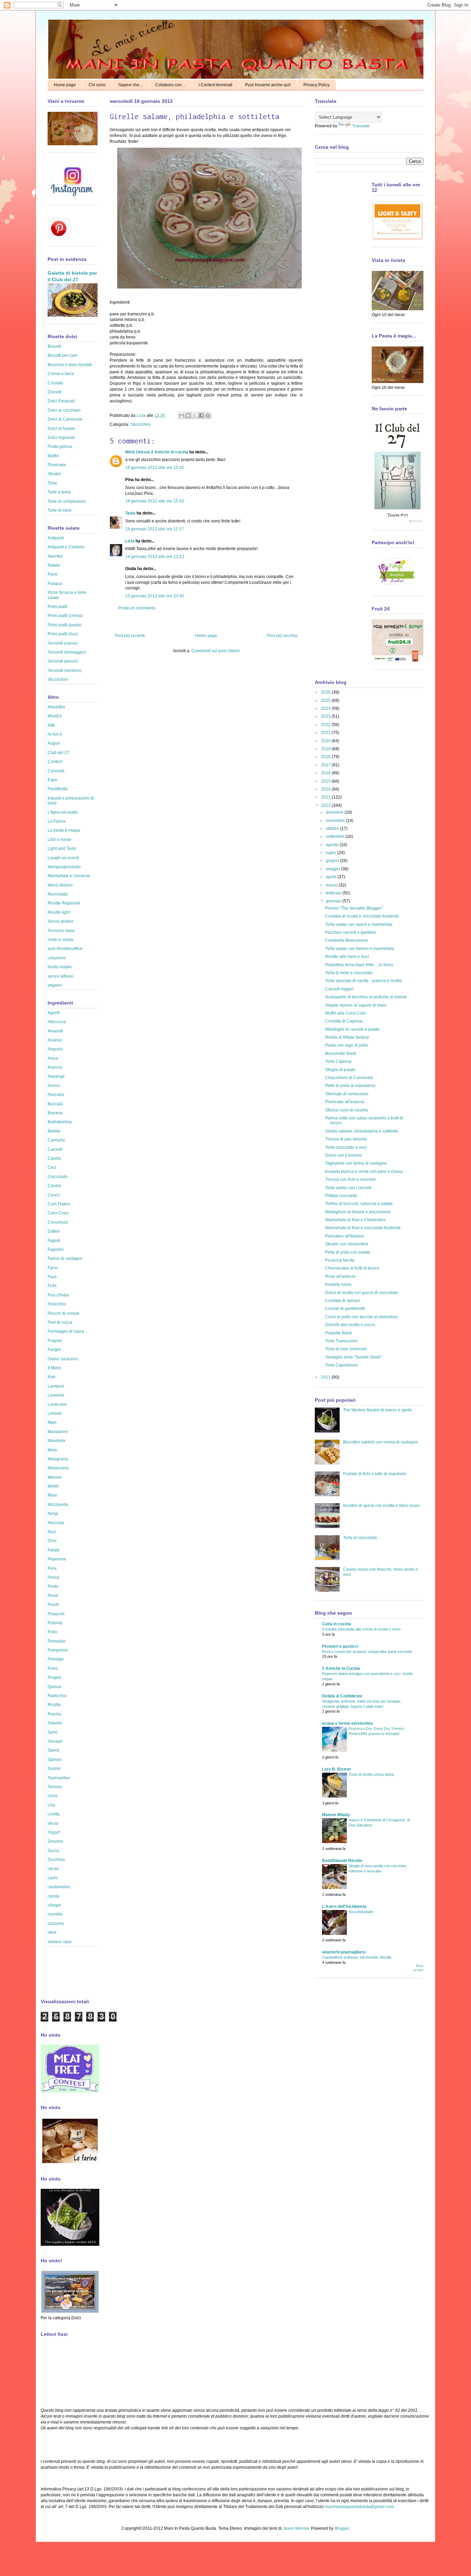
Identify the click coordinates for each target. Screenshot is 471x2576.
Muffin (53, 456)
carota (53, 1896)
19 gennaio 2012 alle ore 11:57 (154, 529)
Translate (361, 126)
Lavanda (56, 1395)
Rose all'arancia (340, 1276)
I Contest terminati (216, 85)
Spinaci (55, 1760)
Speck (53, 1750)
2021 (326, 733)
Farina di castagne (65, 1258)
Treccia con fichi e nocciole (350, 1179)
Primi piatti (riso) (63, 634)
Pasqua (55, 584)
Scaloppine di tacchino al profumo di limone (366, 997)
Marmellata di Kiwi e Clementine (355, 1220)
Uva (51, 1805)
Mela (52, 1450)
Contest (55, 762)
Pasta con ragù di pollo (347, 1045)
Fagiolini (56, 1250)
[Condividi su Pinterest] (208, 415)
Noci (52, 1532)
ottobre (333, 829)
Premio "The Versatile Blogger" (354, 908)
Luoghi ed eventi (63, 858)
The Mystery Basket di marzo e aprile (378, 1410)
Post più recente (130, 636)
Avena (54, 1086)
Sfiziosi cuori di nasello (347, 1110)
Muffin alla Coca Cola (345, 1013)
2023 (326, 716)
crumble (55, 1914)
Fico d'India (58, 1295)
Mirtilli (53, 1486)
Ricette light (59, 912)
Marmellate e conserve (69, 876)
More (52, 1495)
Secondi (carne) (63, 643)
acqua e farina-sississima (347, 1723)
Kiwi (52, 1377)
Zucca (53, 1851)
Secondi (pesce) (63, 661)
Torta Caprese (338, 1061)
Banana (55, 1113)
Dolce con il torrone (343, 1155)
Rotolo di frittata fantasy (347, 1037)
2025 (326, 701)
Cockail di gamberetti (345, 1309)
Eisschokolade (361, 1912)
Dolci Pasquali (61, 401)
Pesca (53, 1577)
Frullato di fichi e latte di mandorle (375, 1474)
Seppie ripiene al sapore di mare (356, 1005)
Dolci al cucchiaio (64, 410)
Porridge (56, 1659)
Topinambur (59, 1778)
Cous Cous (58, 1213)
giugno (333, 861)
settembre (336, 836)
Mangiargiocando (64, 867)
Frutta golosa (60, 447)
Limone (55, 1413)
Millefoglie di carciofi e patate (352, 1029)
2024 (326, 708)
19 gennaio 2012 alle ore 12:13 (155, 557)
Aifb (51, 725)
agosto (333, 845)
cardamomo (59, 1887)
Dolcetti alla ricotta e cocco (350, 1325)
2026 (326, 692)
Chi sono (97, 85)
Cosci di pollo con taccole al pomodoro (362, 1317)
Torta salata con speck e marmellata (359, 924)
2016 (326, 773)
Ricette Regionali (64, 903)
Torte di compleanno (67, 501)
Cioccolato (58, 1177)
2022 (326, 725)
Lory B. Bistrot (336, 1769)
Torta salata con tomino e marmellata (360, 949)
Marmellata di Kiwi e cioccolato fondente (363, 1228)
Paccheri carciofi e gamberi (351, 932)
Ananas (55, 1040)
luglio (332, 853)
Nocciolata (58, 894)
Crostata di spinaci (343, 1301)
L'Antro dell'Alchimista (344, 1907)
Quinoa (54, 1687)
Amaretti (55, 1031)
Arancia (55, 1067)
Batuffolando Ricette (342, 1861)
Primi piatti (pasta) (64, 625)
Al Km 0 (55, 734)
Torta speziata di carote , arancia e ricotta (363, 981)
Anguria (55, 1049)
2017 (326, 765)
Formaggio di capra (66, 1331)
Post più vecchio (282, 636)
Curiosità (56, 771)
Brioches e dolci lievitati (70, 365)
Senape (55, 1741)
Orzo (52, 1541)
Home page (65, 85)
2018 (326, 757)
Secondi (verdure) (64, 670)
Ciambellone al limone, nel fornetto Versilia (357, 1957)
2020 (326, 741)
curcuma (56, 1923)
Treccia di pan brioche (346, 1139)
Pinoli (53, 1596)
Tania (130, 513)
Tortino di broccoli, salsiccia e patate (359, 1204)
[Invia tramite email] (182, 415)
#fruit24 (55, 716)
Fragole (55, 1341)
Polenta (55, 1623)
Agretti (54, 1013)
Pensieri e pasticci (340, 1646)
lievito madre (60, 967)
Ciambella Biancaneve (347, 940)
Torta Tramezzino (341, 1341)
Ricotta (54, 1705)
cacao (53, 1869)
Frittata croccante (341, 1196)
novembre (336, 821)
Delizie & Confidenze (342, 1696)
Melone (55, 1477)
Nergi (53, 1514)
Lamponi (56, 1386)
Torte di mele (60, 510)
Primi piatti (57, 607)
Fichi (52, 1286)
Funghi (54, 1350)
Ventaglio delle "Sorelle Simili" (353, 1357)
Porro (53, 1668)
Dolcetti (55, 392)
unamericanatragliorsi (344, 1952)
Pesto (53, 1586)
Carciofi (55, 1149)
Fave (52, 1277)
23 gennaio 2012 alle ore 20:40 (155, 596)
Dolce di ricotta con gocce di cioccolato (362, 1293)
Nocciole (56, 1523)
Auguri (54, 743)
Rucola (54, 1714)
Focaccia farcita (340, 1260)
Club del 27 (58, 753)
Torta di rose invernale (346, 1349)
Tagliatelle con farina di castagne (356, 1163)
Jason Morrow (296, 2528)
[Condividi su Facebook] (201, 415)
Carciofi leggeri (339, 989)
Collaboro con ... (171, 85)
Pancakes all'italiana (344, 1236)
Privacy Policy (317, 85)
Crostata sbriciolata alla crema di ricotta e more (361, 1629)
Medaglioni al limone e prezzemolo (358, 1212)
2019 (326, 749)
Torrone (55, 1787)
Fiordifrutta (58, 789)
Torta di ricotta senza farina (371, 1774)
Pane (53, 574)
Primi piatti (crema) (65, 616)
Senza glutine (61, 921)
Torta (52, 483)
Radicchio (57, 1696)
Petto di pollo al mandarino (350, 1086)
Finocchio (57, 1304)
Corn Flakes (59, 1204)
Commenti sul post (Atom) (216, 651)
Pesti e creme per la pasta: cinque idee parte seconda (367, 1652)
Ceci (52, 1167)
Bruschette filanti (341, 1054)
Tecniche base (61, 931)
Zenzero (55, 1841)
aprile (332, 877)
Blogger (342, 2528)
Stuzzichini (141, 424)
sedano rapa (59, 1942)
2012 (326, 805)
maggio (333, 869)
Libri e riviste (59, 840)
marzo (332, 885)
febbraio (334, 893)
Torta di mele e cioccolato (349, 973)
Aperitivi (55, 556)
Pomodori (57, 1641)
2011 (326, 1377)
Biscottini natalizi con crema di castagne (380, 1442)
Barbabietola (60, 1122)
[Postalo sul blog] (188, 415)
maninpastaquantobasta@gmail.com (359, 2507)
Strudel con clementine (347, 1244)
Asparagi (56, 1076)
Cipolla (54, 1186)
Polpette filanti (338, 1333)
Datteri (54, 1231)
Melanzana (58, 1468)
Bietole (54, 1131)
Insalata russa (338, 1284)
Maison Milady (336, 1815)
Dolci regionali (61, 438)
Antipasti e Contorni (66, 547)
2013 (326, 797)
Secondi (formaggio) (67, 652)
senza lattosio (61, 976)
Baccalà (55, 1104)
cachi (53, 1878)
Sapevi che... (130, 85)
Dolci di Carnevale (65, 419)
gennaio (334, 901)
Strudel (54, 474)
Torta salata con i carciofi (348, 1188)
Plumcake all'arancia (345, 1102)
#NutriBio (56, 707)
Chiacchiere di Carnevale (349, 1078)
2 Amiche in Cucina (341, 1668)
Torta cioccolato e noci (346, 1147)
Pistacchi (56, 1614)
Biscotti (54, 346)
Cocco (54, 1195)
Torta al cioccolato (360, 1538)
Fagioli (54, 1241)
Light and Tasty (62, 849)
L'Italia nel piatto (63, 812)
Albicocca (57, 1022)
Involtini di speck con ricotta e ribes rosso (381, 1506)
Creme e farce (61, 374)
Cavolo (54, 1158)
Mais (52, 1422)
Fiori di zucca (60, 1322)
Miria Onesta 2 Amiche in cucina (157, 452)
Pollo (52, 1632)
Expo (52, 780)
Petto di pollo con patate (348, 1252)
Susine (54, 1769)
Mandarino (58, 1432)
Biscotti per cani (62, 355)
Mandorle (57, 1441)
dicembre (335, 812)
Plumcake (57, 465)
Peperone (57, 1559)
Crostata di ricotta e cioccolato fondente (362, 916)
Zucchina (56, 1860)
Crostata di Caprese (344, 1021)
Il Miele (54, 1368)
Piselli (53, 1605)
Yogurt (54, 1832)
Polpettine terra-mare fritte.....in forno (359, 965)
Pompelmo (58, 1650)
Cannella (56, 1140)
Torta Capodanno (342, 1365)
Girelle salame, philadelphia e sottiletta (362, 1131)
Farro (53, 1268)
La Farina (57, 821)
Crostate (56, 383)
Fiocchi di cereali (63, 1313)
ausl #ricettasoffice (65, 949)
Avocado (56, 1095)
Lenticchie (57, 1404)
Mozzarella (58, 1505)
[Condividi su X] (195, 415)
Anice (53, 1058)
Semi (52, 1732)
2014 (326, 789)
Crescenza (58, 1222)
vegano (55, 985)
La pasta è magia (64, 830)
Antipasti (56, 538)
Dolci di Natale (61, 429)
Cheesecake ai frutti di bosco (352, 1268)
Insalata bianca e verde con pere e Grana (364, 1172)
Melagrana (58, 1459)
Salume (55, 1723)
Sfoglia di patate (340, 1070)
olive (52, 1932)
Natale (54, 565)
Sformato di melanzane (347, 1094)
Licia (142, 415)
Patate (54, 1550)
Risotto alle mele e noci (347, 957)
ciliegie (54, 1905)
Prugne (54, 1677)
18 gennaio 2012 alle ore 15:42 (155, 468)
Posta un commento (137, 608)
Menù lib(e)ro (60, 885)
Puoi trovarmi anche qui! (268, 85)
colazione (57, 958)
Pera (52, 1568)
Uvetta (54, 1814)
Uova (53, 1796)
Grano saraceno (63, 1359)
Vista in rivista (61, 940)
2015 (326, 781)
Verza (53, 1823)
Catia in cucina (337, 1624)
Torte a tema (59, 492)
